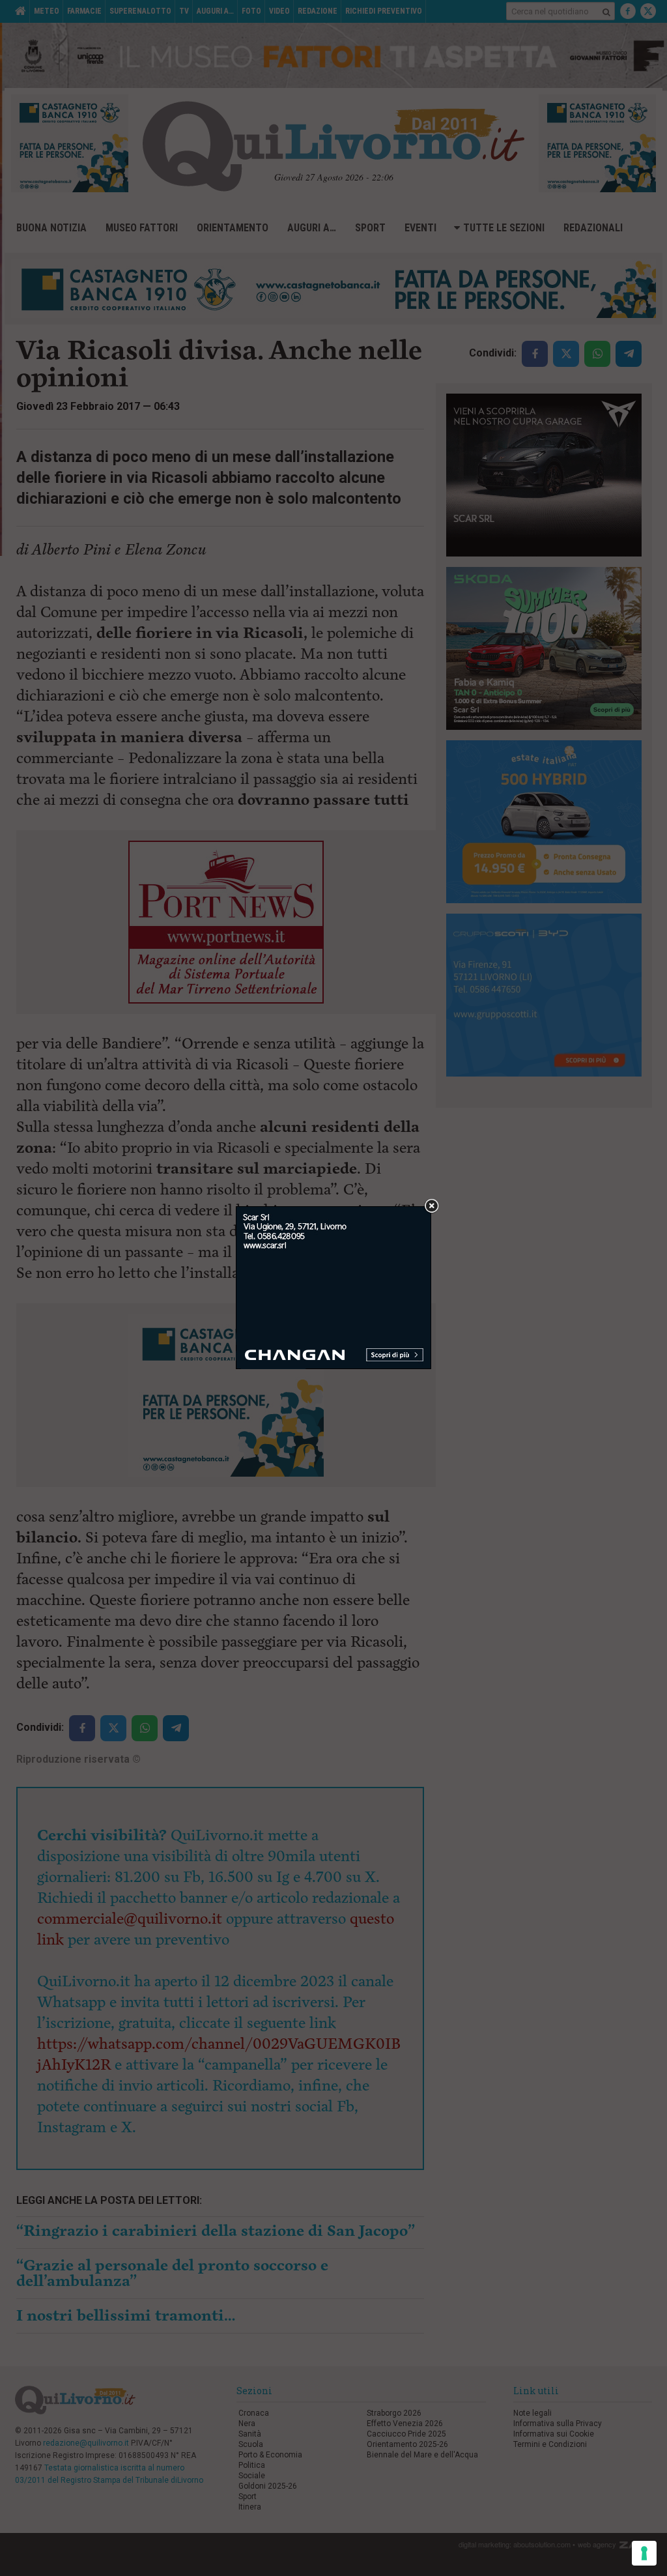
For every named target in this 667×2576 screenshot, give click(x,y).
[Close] (432, 1207)
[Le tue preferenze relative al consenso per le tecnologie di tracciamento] (644, 2553)
